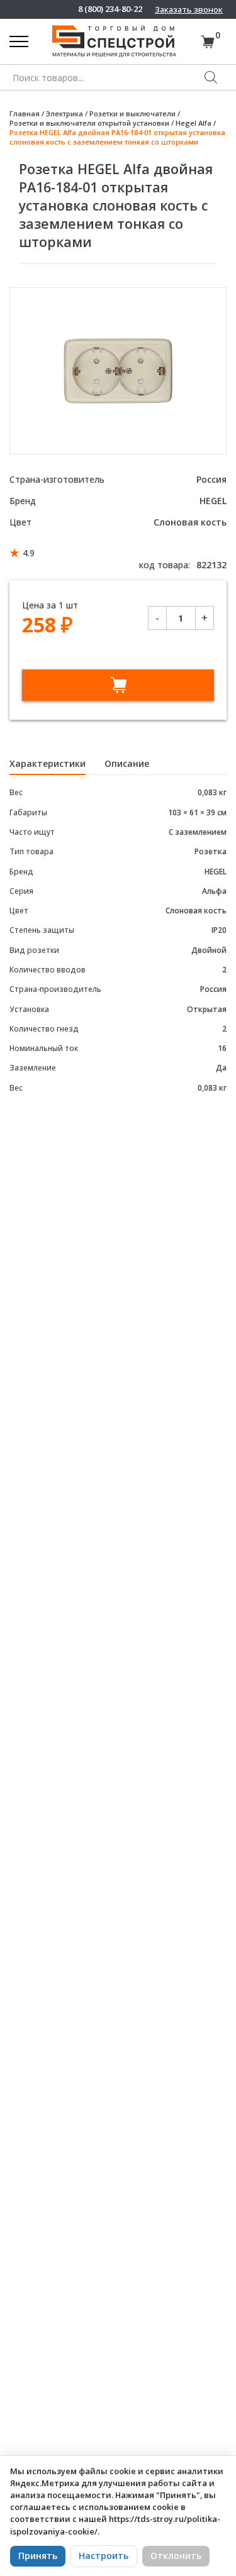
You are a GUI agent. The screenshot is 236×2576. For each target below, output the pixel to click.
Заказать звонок (189, 9)
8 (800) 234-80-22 (110, 9)
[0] (207, 42)
